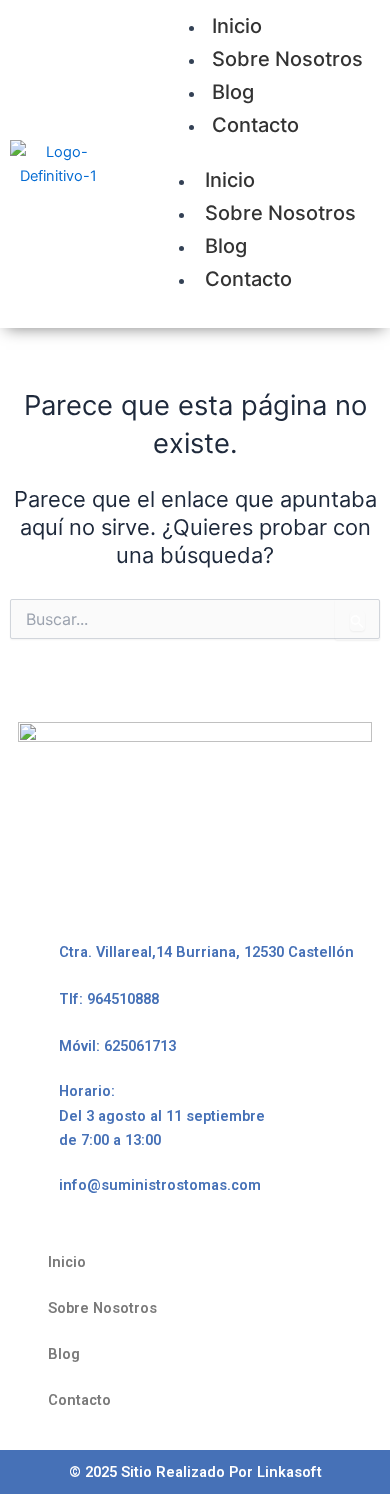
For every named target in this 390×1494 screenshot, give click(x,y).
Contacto (255, 125)
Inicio (230, 180)
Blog (233, 92)
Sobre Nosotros (287, 59)
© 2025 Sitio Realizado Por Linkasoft (195, 1472)
